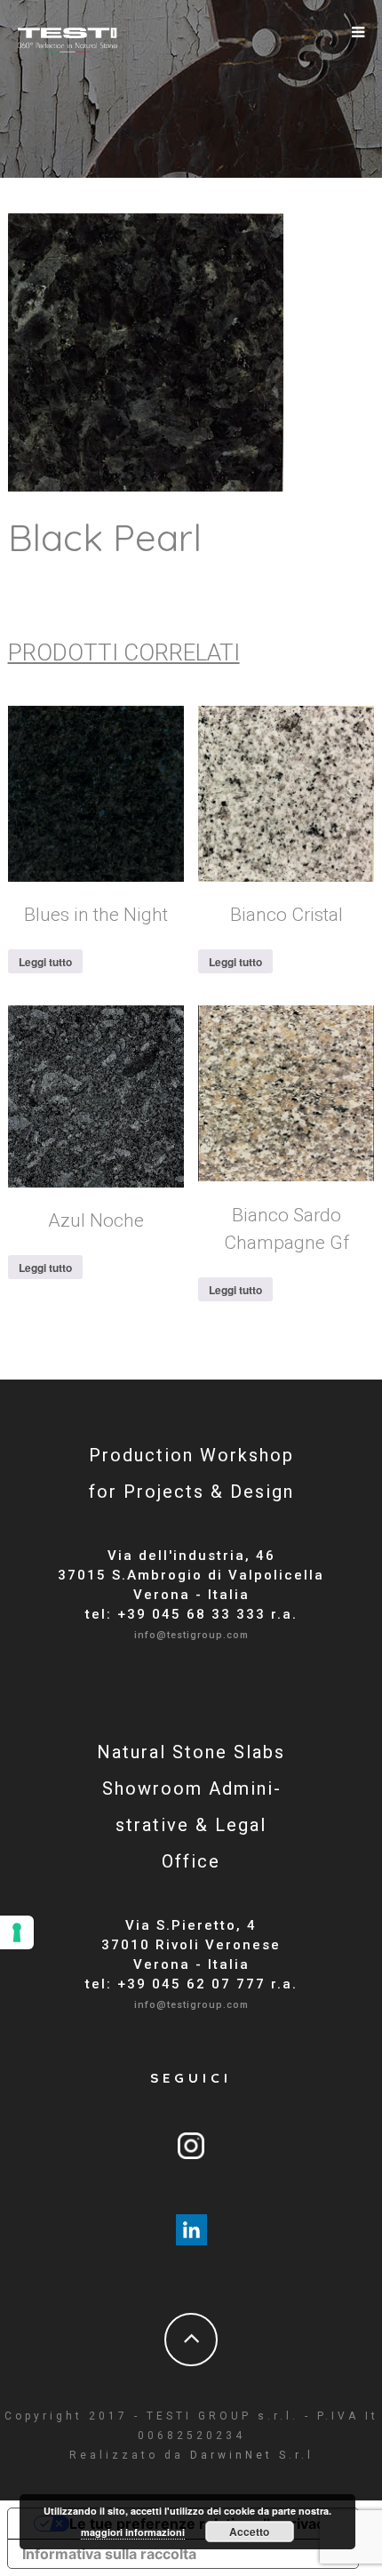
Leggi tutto (45, 962)
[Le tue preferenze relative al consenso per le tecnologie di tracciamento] (17, 1932)
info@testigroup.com (191, 1635)
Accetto (249, 2532)
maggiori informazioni (133, 2532)
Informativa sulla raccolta (109, 2554)
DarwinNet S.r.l (252, 2455)
